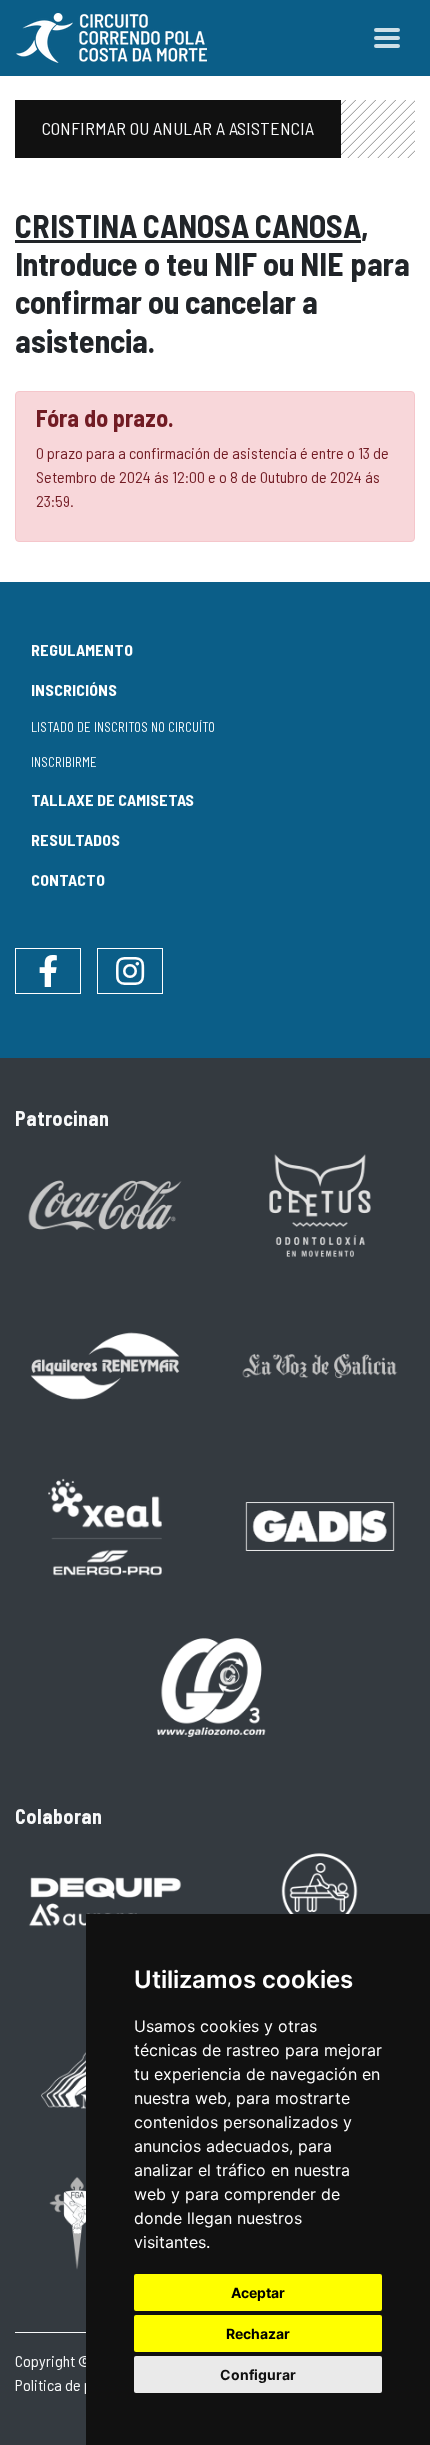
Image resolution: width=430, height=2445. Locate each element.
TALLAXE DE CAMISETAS (112, 799)
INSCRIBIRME (64, 762)
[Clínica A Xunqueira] (320, 1901)
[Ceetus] (320, 1203)
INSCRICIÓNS (74, 689)
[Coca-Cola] (105, 1203)
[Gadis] (320, 1524)
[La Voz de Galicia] (320, 1364)
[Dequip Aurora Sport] (105, 1901)
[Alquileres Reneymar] (105, 1364)
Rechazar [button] (258, 2333)
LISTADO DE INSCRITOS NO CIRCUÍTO (123, 727)
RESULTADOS (75, 839)
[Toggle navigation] (387, 38)
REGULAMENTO (82, 649)
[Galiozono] (213, 1685)
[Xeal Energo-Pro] (105, 1524)
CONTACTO (68, 879)
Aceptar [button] (258, 2292)
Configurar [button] (258, 2374)
